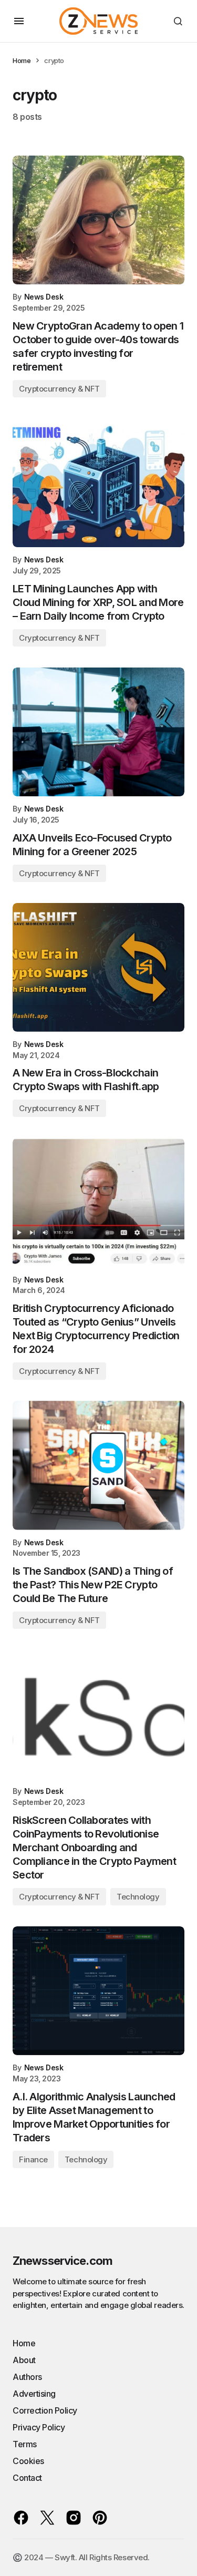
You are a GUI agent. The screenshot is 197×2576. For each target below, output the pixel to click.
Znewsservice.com (63, 2261)
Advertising (34, 2394)
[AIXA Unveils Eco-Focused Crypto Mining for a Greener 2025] (98, 732)
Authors (27, 2377)
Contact (27, 2478)
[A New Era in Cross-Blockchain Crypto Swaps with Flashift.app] (98, 967)
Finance (33, 2159)
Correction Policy (45, 2410)
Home (22, 60)
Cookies (28, 2461)
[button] (19, 21)
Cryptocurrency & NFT (59, 389)
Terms (25, 2444)
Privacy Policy (39, 2427)
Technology (138, 1897)
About (24, 2360)
